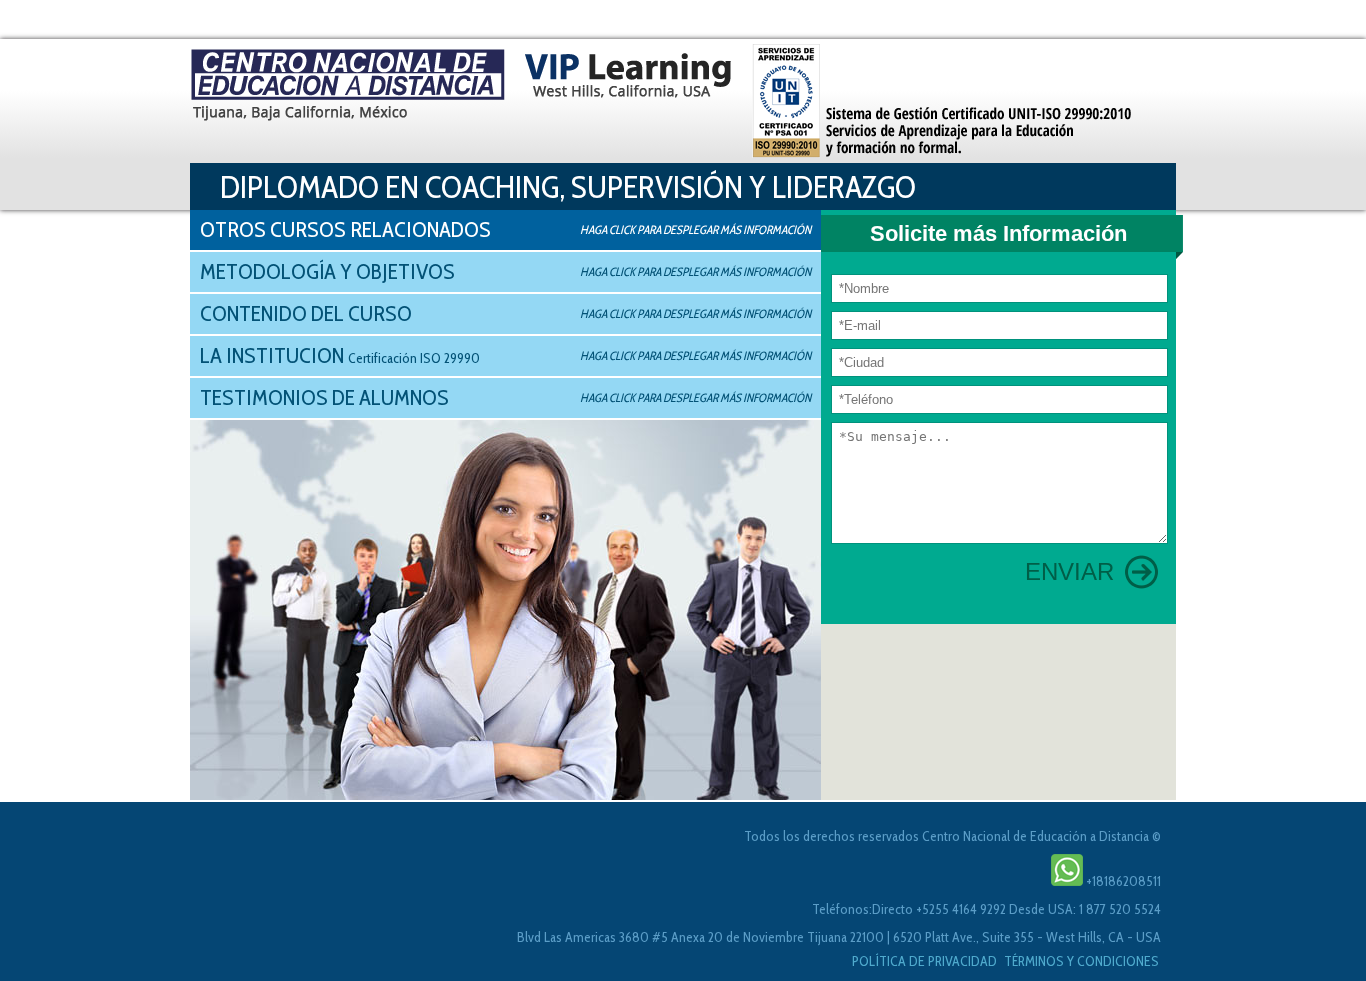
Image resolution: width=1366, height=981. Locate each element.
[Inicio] (666, 101)
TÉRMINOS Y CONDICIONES (1081, 961)
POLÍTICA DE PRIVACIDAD (926, 961)
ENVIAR (1069, 571)
